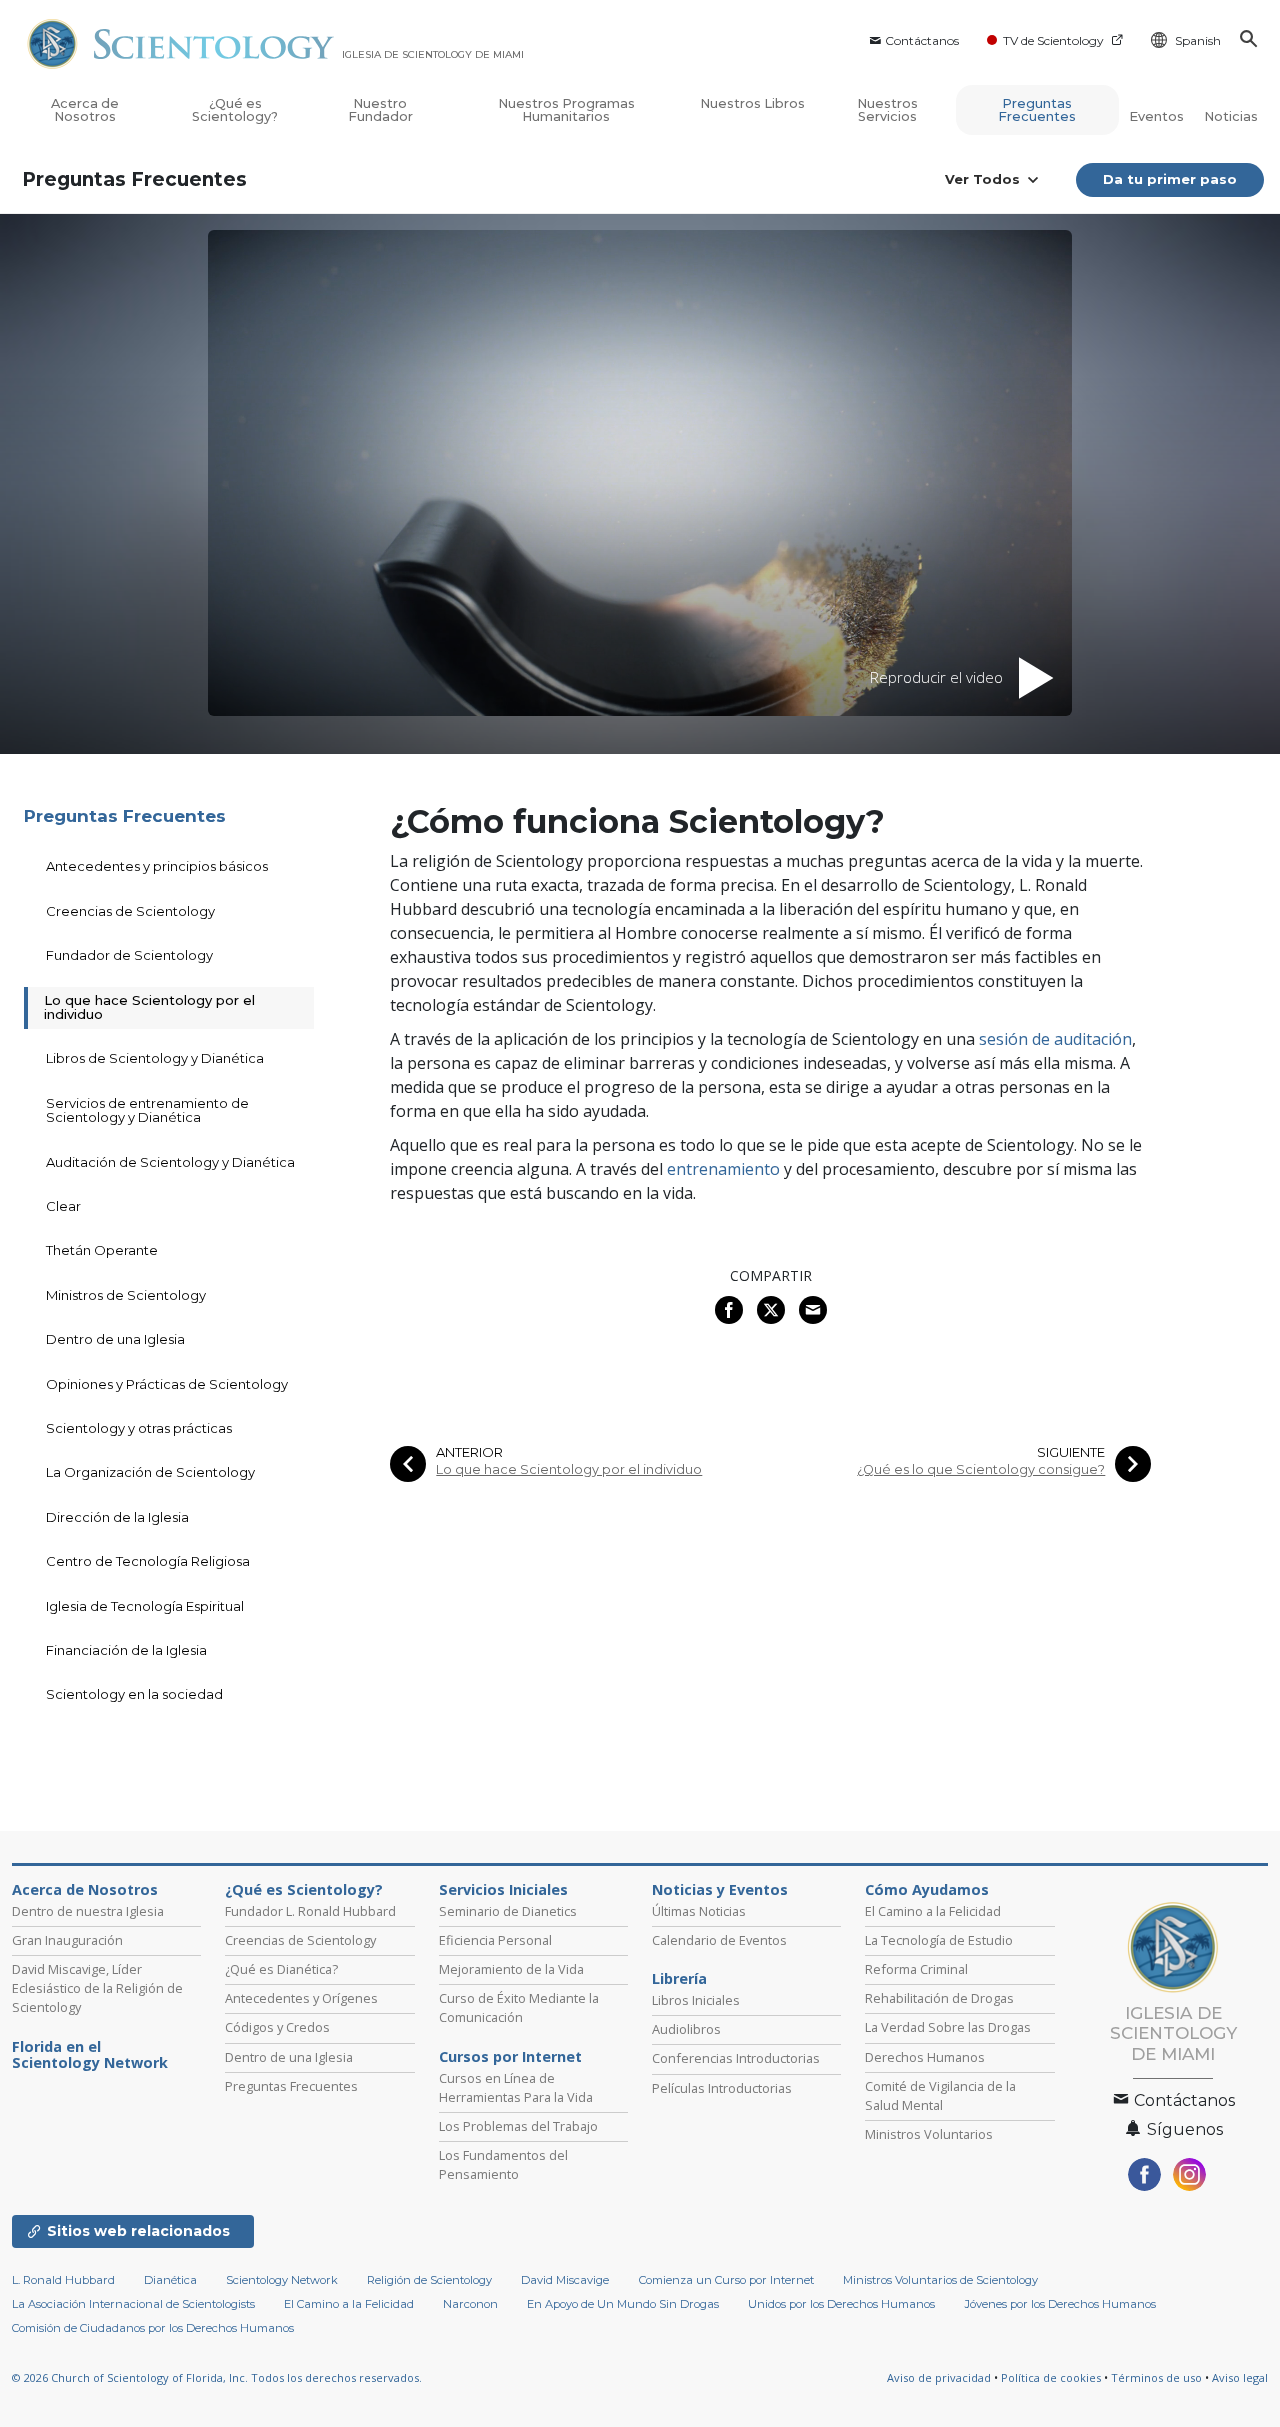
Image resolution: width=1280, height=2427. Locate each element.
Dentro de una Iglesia (115, 1339)
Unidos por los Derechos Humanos (841, 2304)
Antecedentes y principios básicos (157, 866)
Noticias (1231, 116)
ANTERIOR (469, 1452)
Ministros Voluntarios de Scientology (940, 2280)
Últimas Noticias (699, 1911)
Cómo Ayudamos (927, 1890)
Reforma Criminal (916, 1969)
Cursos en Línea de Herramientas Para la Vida (516, 2087)
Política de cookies (1051, 2377)
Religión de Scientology (429, 2280)
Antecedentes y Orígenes (301, 1998)
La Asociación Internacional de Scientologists (133, 2304)
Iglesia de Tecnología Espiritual (145, 1606)
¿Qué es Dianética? (281, 1969)
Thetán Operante (102, 1250)
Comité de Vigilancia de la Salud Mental (940, 2095)
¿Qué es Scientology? (235, 110)
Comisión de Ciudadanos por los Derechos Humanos (153, 2328)
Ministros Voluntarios (929, 2134)
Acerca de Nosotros (85, 110)
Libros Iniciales (696, 2000)
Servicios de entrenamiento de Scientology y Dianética (147, 1110)
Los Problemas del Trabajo (518, 2126)
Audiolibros (686, 2029)
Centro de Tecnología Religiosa (148, 1561)
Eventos (1156, 116)
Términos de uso (1156, 2377)
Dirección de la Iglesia (117, 1517)
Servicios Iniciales (503, 1890)
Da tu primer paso (1170, 179)
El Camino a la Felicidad (933, 1911)
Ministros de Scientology (126, 1295)
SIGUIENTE (1071, 1452)
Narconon (470, 2304)
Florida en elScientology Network (90, 2055)
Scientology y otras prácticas (139, 1428)
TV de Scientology (1053, 40)
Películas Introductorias (722, 2088)
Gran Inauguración (67, 1940)
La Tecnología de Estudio (939, 1940)
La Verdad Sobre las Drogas (948, 2027)
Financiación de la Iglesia (126, 1650)
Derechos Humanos (925, 2057)
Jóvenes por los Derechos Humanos (1060, 2304)
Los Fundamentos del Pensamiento (503, 2164)
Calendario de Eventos (719, 1940)
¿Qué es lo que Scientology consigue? (981, 1469)
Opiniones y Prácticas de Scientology (167, 1384)
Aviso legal (1240, 2377)
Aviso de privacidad (939, 2377)
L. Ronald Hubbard (63, 2280)
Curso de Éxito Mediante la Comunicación (519, 2007)
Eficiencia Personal (495, 1940)
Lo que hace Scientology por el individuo (569, 1469)
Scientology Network (282, 2280)
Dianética (170, 2280)
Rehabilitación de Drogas (939, 1998)
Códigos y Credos (277, 2027)
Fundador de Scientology (129, 955)
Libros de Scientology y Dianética (155, 1058)
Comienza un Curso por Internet (726, 2280)
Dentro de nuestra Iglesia (88, 1911)
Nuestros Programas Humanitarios (566, 110)
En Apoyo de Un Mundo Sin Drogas (623, 2304)
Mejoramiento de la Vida (511, 1969)
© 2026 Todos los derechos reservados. (217, 2377)
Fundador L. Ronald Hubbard (310, 1911)
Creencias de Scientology (130, 911)
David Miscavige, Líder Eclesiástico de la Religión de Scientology (97, 1988)
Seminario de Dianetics (508, 1911)
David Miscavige (565, 2280)
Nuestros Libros (752, 103)
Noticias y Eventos (720, 1890)
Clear (63, 1206)
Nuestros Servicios (887, 110)
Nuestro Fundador (380, 110)
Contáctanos (922, 40)
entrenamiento (723, 1169)
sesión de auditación (1055, 1039)
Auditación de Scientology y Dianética (170, 1162)
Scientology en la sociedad (134, 1694)
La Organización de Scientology (150, 1472)
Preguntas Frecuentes (1037, 110)
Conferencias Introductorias (736, 2058)
